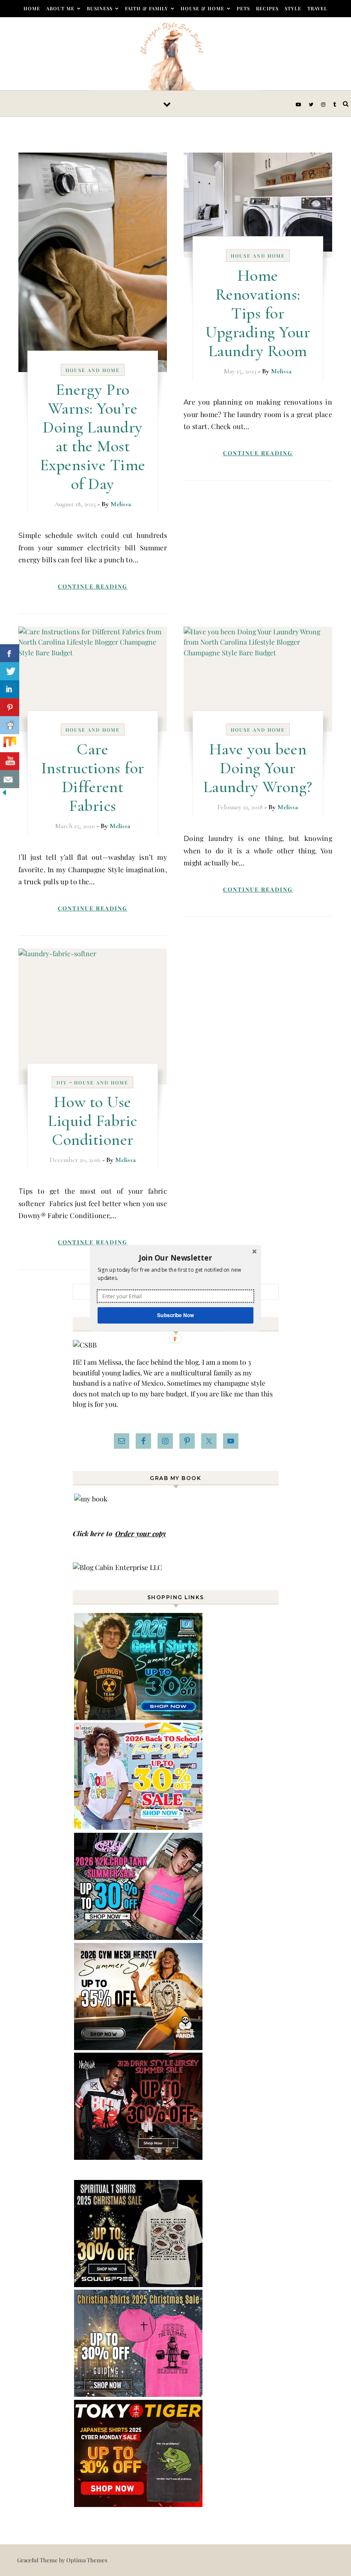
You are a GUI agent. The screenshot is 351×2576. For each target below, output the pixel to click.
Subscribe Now (175, 1315)
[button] (175, 1258)
